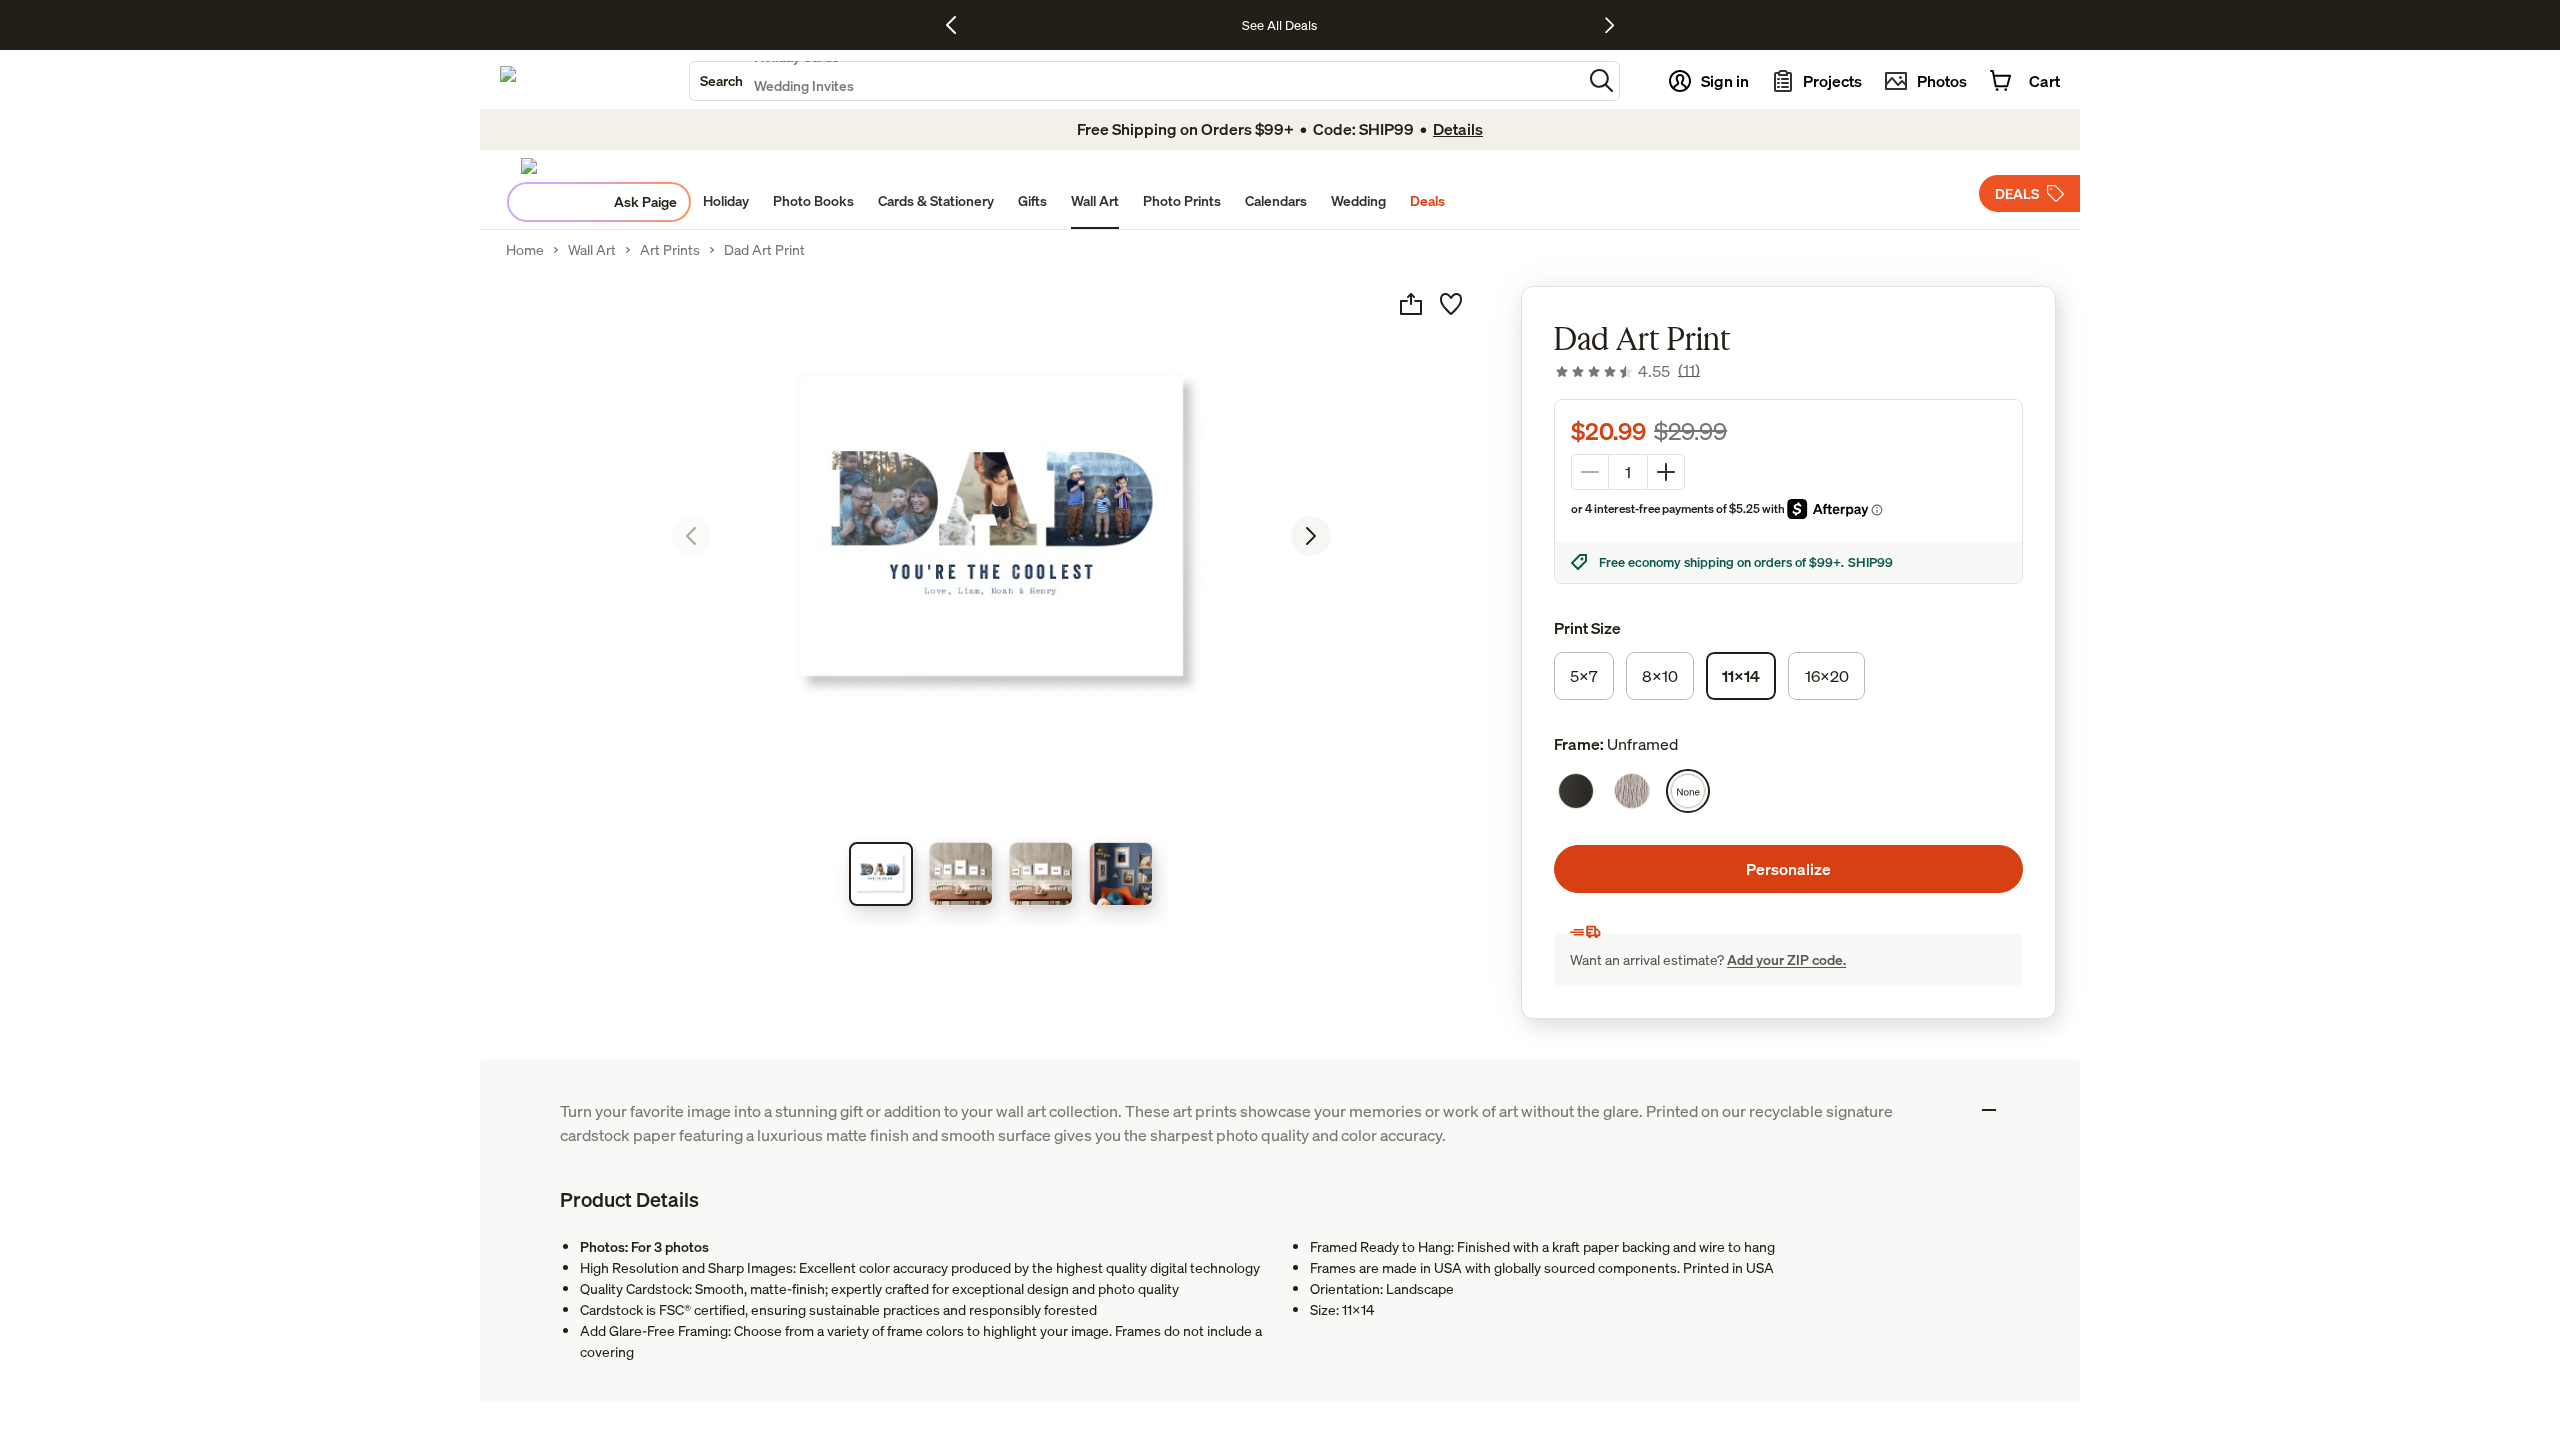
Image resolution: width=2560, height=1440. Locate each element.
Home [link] (525, 250)
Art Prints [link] (670, 250)
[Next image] (1311, 536)
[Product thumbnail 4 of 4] (1121, 874)
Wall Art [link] (592, 250)
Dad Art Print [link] (764, 250)
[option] (1576, 791)
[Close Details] (1989, 1110)
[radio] (1584, 676)
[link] (1627, 371)
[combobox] (1136, 81)
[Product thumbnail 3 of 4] (1041, 874)
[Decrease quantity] (1590, 472)
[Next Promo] (1609, 25)
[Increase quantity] (1666, 472)
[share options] (1411, 304)
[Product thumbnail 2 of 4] (961, 874)
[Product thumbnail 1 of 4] (881, 874)
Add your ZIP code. (1786, 959)
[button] (1601, 80)
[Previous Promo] (958, 25)
